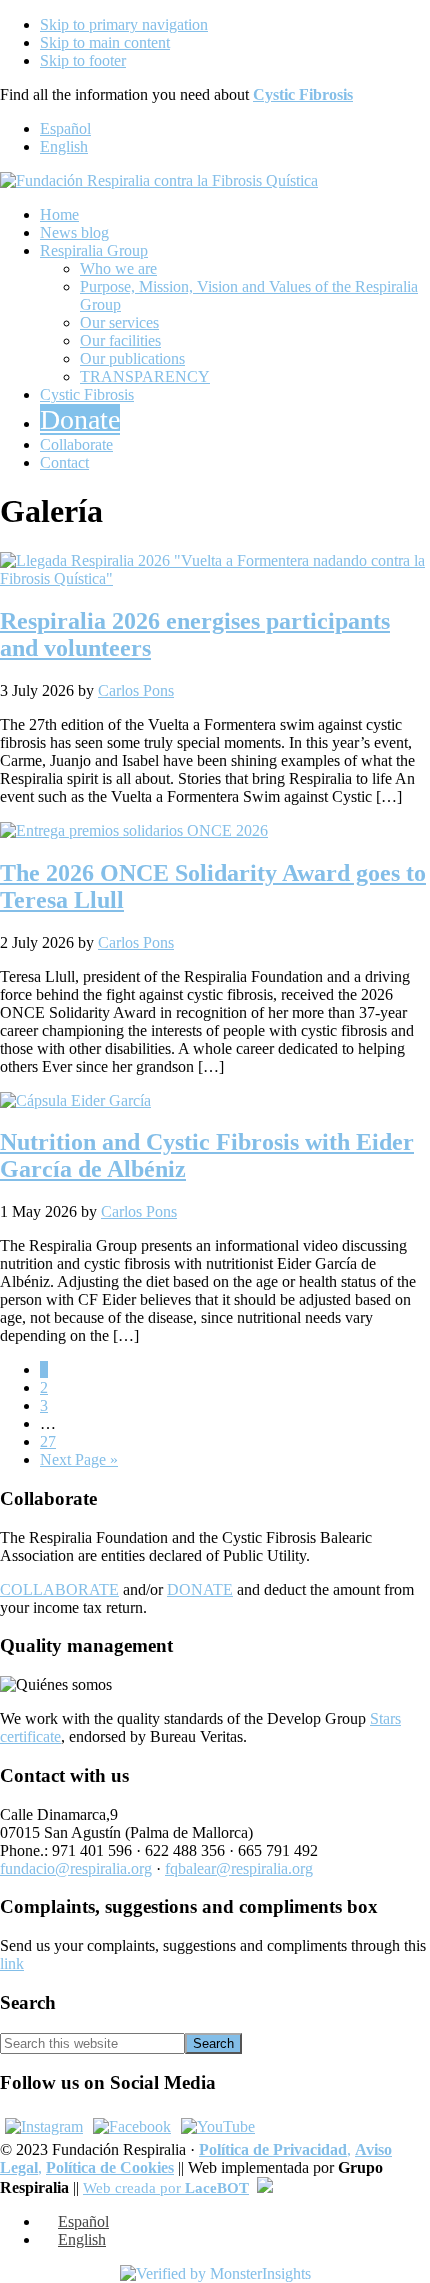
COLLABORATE (59, 1589)
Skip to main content (105, 42)
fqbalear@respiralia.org (239, 1868)
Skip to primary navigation (124, 24)
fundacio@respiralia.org (76, 1868)
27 (48, 1441)
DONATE (200, 1589)
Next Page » (79, 1459)
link (12, 1963)
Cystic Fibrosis (303, 94)
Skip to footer (83, 60)
